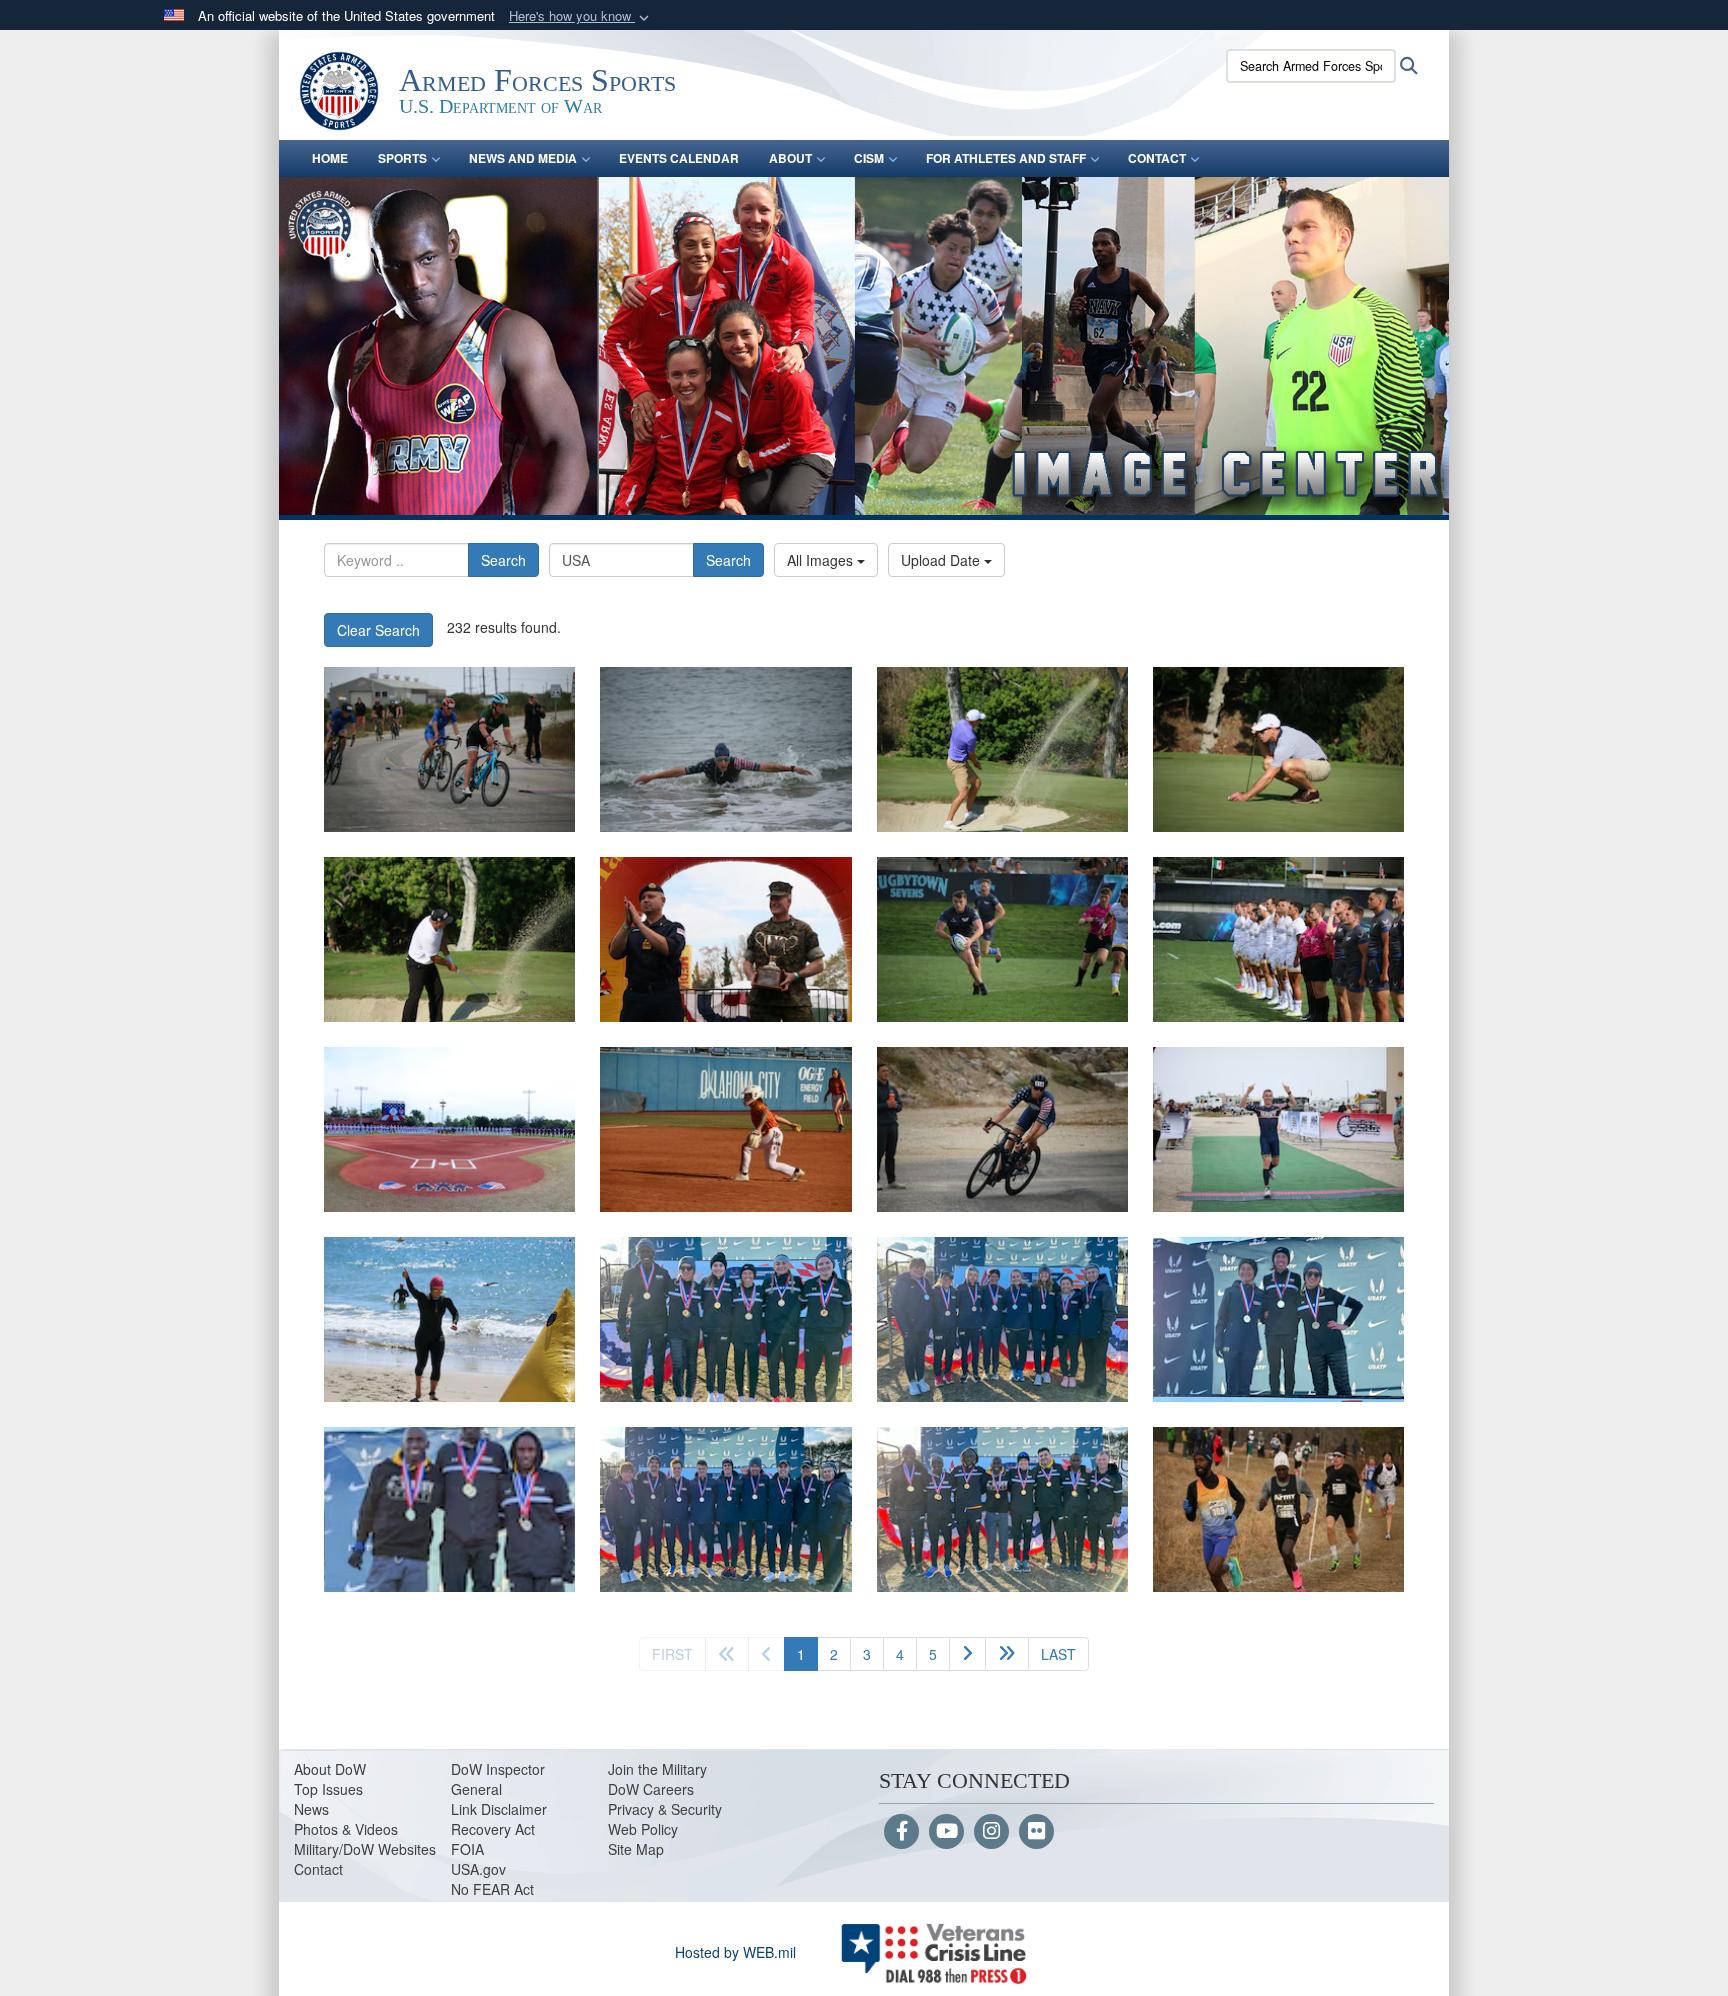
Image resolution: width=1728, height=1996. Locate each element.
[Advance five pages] (1007, 1654)
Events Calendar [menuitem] (679, 158)
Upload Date (942, 560)
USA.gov (478, 1869)
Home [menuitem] (330, 158)
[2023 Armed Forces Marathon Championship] (725, 939)
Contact (318, 1869)
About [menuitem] (790, 158)
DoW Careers (651, 1789)
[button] (581, 16)
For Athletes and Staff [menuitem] (1006, 158)
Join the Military (657, 1769)
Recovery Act (493, 1829)
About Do (323, 1769)
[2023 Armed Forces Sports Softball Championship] (449, 1129)
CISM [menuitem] (869, 158)
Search (503, 560)
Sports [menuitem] (402, 158)
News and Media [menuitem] (523, 158)
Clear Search (378, 630)
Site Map (636, 1849)
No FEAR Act (492, 1889)
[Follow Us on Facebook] (901, 1832)
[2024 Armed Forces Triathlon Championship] (449, 749)
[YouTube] (946, 1832)
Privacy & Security (665, 1809)
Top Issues (328, 1789)
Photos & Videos (346, 1829)
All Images (822, 560)
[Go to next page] (967, 1654)
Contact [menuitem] (1157, 158)
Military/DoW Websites (365, 1849)
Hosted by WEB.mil (735, 1952)
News (311, 1809)
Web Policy (643, 1829)
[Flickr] (1036, 1832)
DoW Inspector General (498, 1779)
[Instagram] (991, 1832)
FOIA (467, 1849)
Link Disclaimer (499, 1809)
